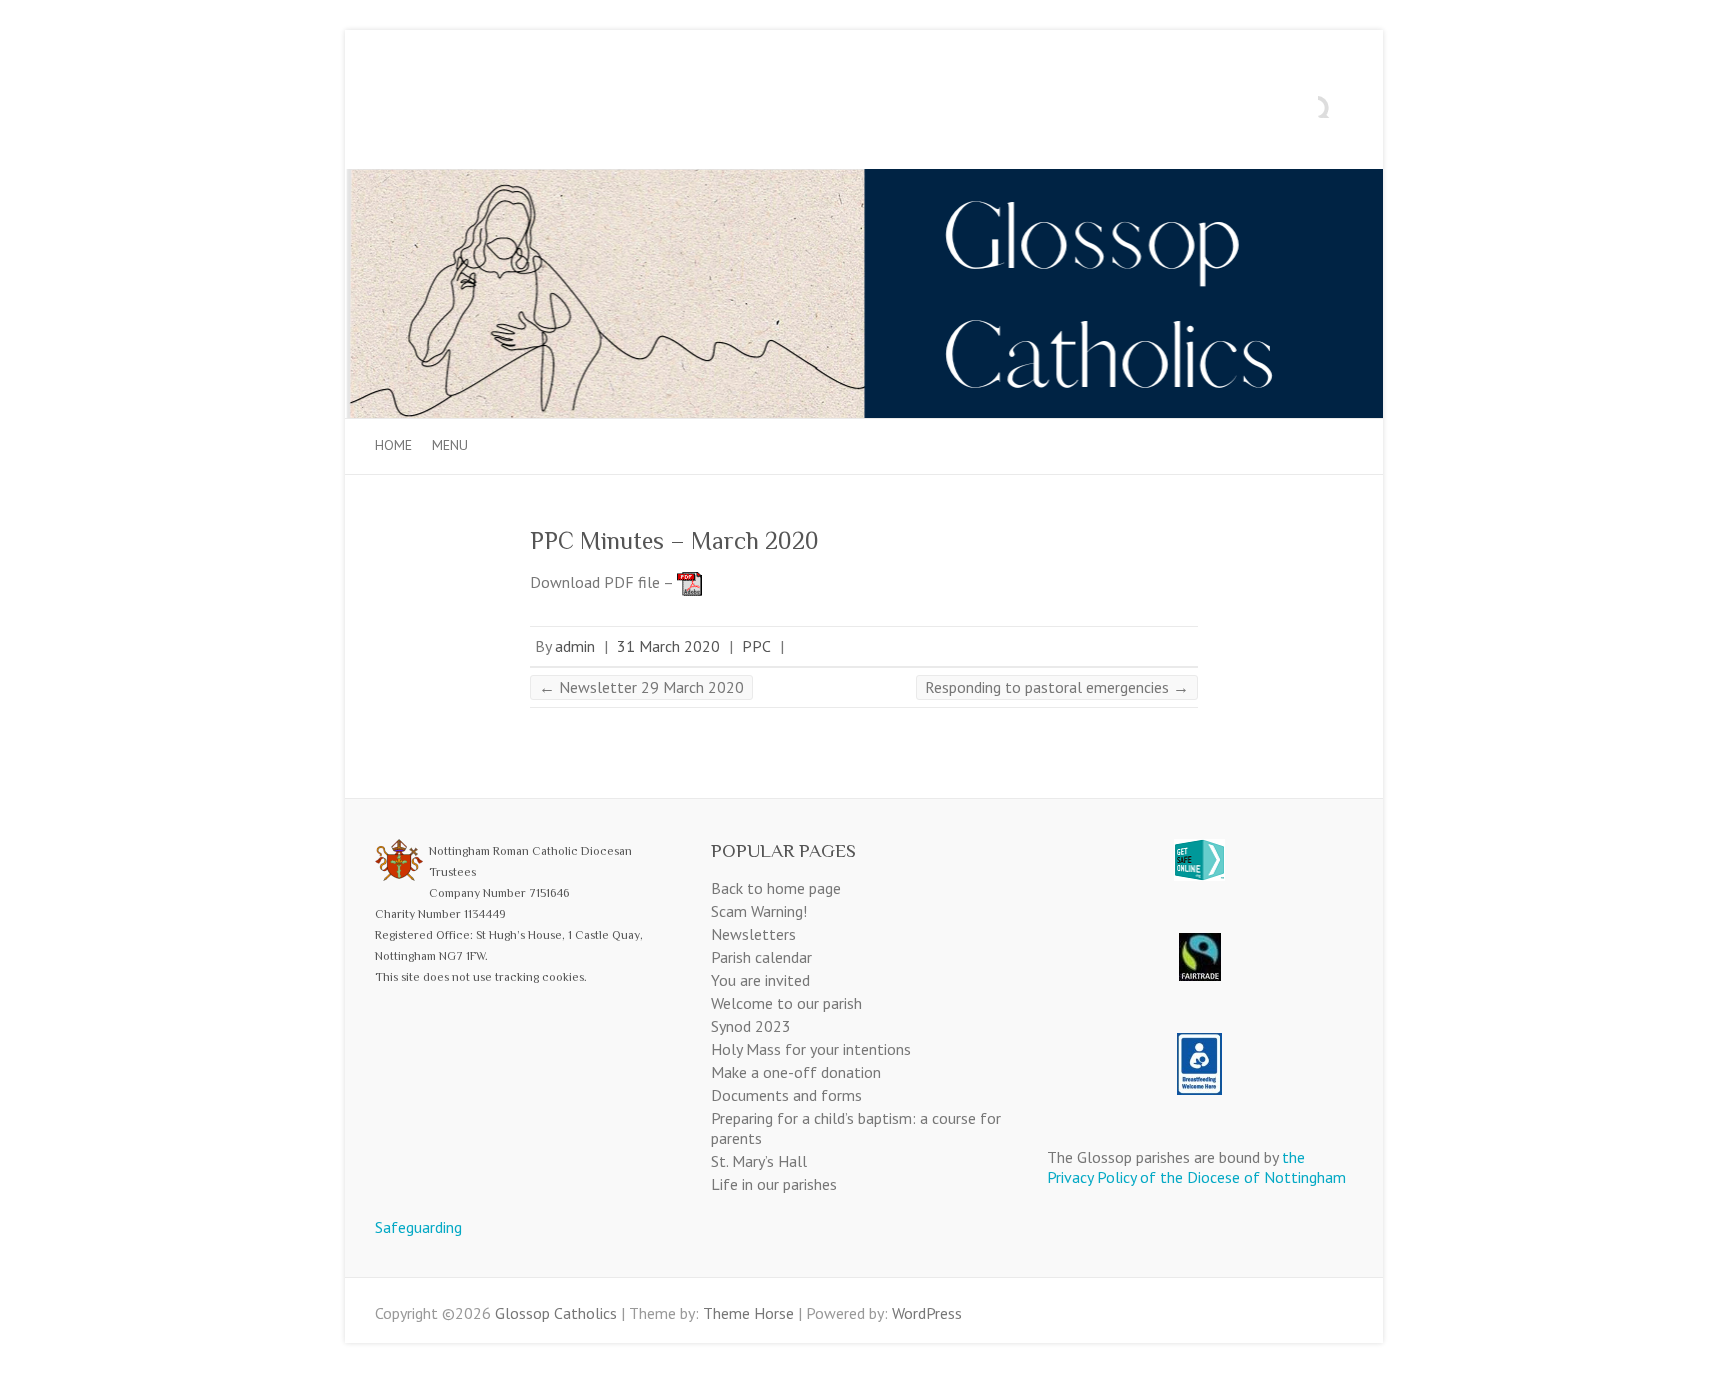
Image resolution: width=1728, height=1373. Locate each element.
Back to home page (776, 888)
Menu (450, 445)
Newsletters (753, 934)
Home (393, 445)
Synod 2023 (751, 1026)
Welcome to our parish (786, 1003)
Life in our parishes (774, 1184)
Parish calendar (761, 957)
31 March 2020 (668, 646)
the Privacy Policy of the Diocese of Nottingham (1196, 1167)
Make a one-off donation (796, 1072)
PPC (756, 646)
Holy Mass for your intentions (811, 1049)
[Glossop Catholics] (864, 179)
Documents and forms (786, 1095)
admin (575, 646)
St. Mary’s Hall (759, 1161)
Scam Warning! (759, 911)
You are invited (760, 980)
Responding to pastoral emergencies (1057, 687)
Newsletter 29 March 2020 (641, 687)
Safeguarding (418, 1227)
